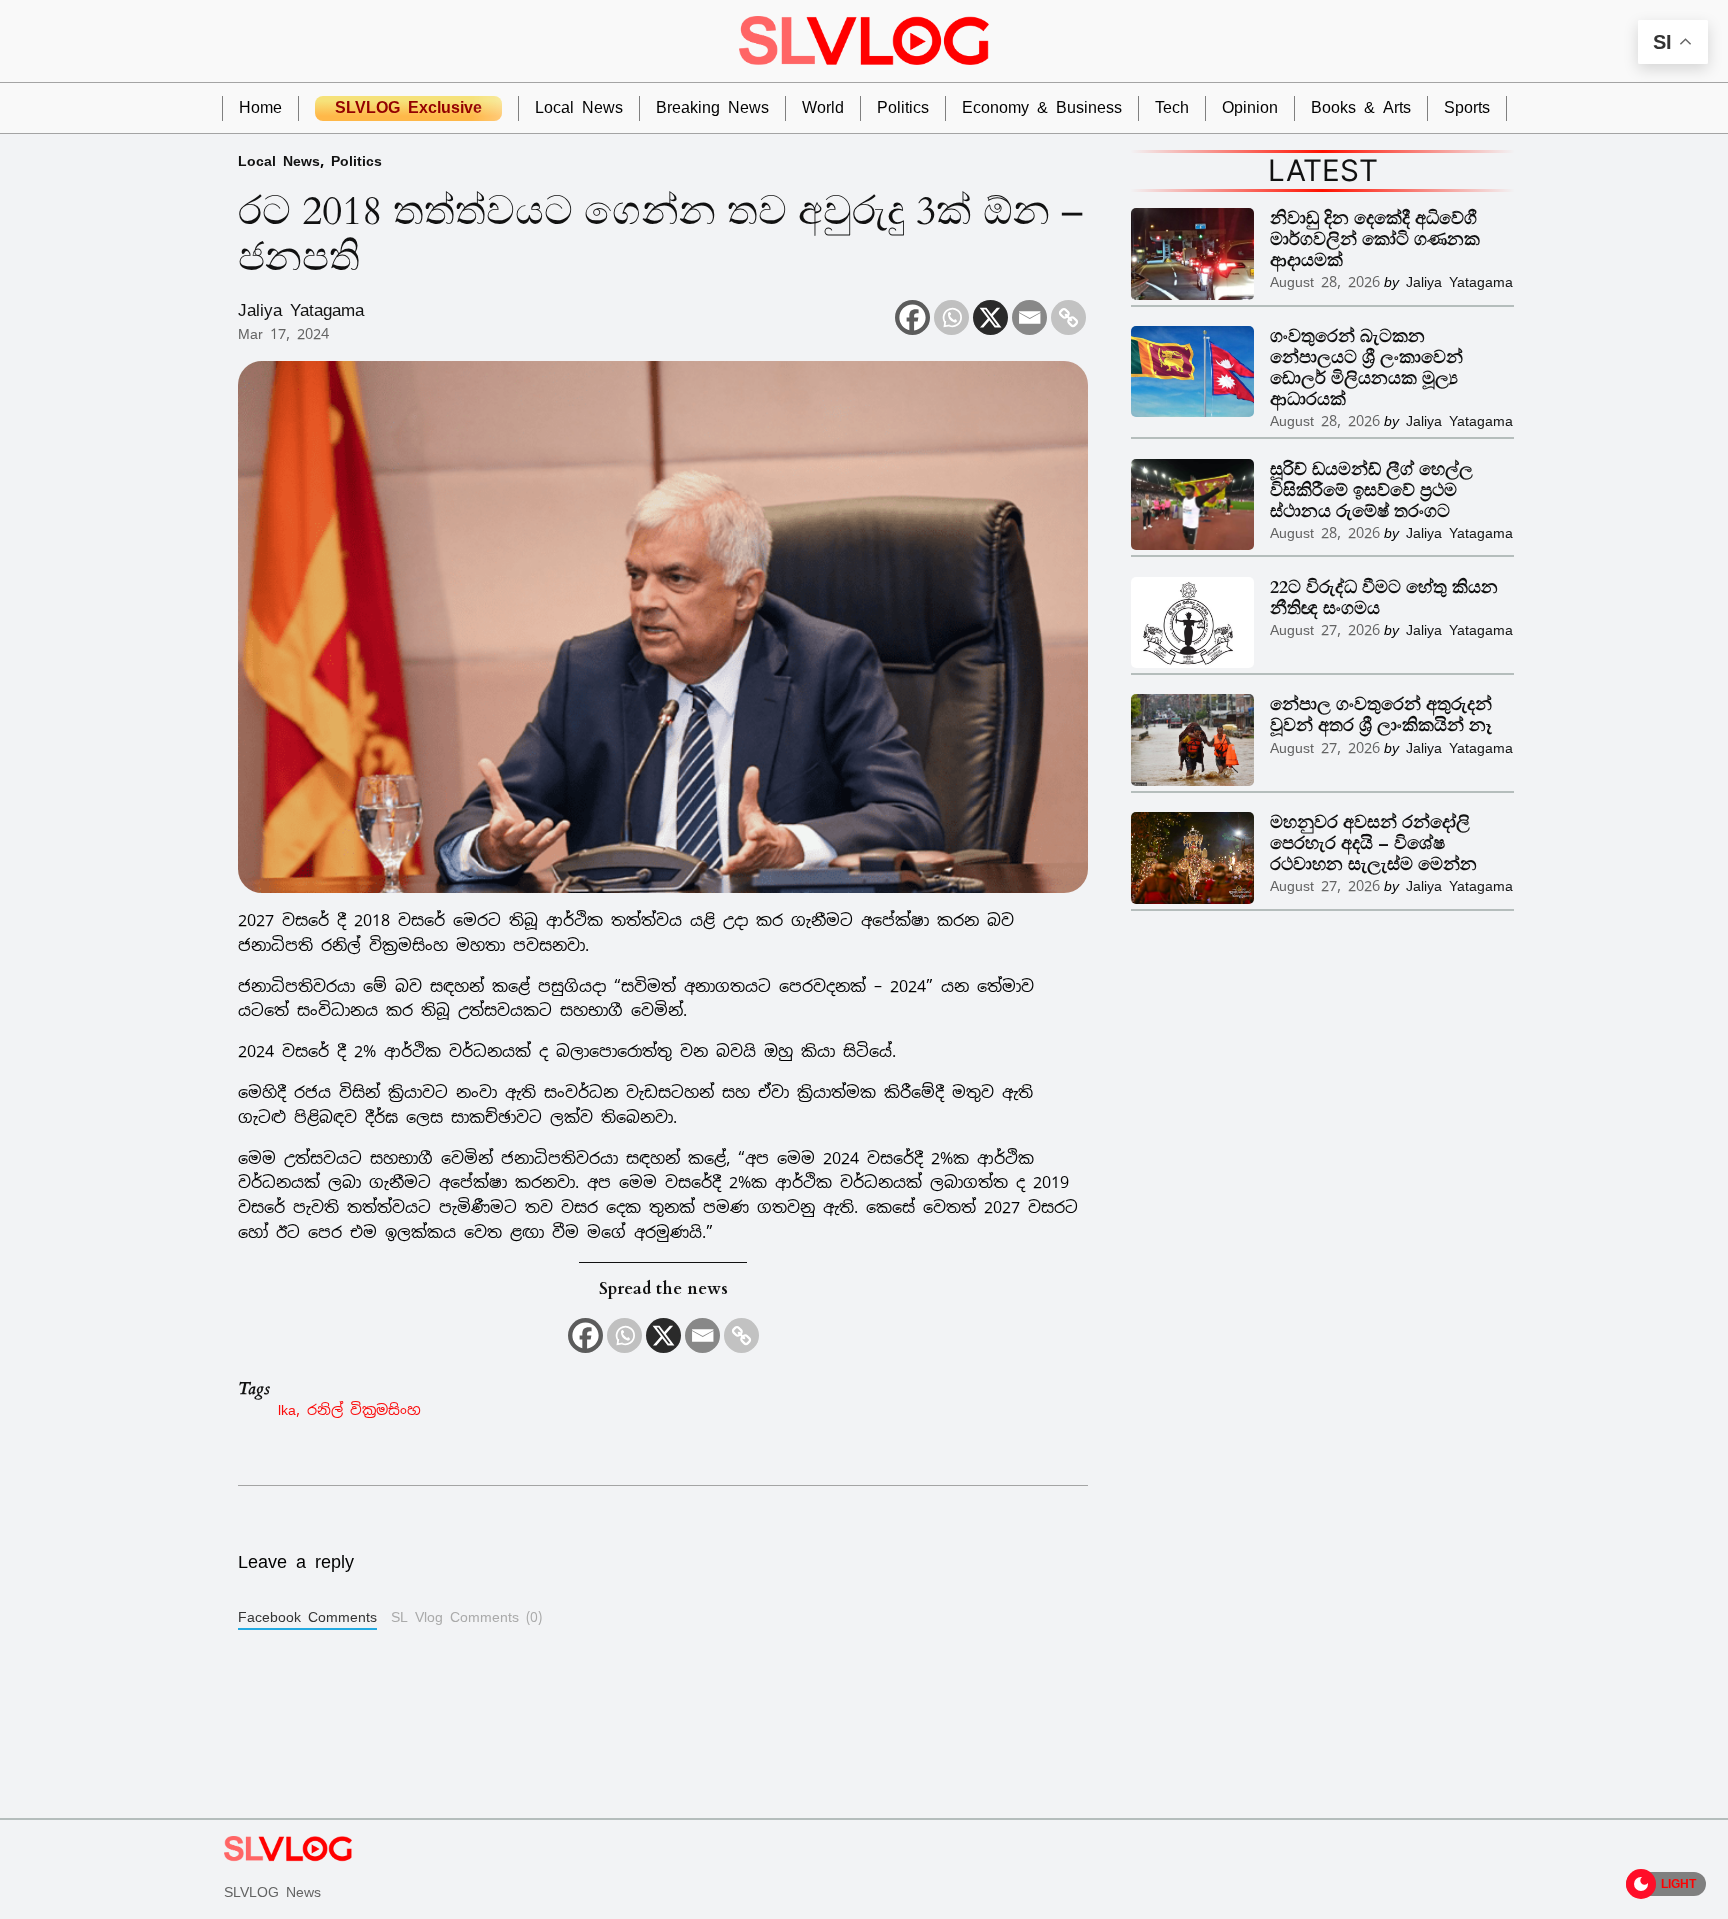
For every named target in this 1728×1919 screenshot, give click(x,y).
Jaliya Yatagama (301, 310)
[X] (990, 317)
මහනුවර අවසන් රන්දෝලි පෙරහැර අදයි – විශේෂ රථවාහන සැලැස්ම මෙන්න (1373, 843)
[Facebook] (912, 317)
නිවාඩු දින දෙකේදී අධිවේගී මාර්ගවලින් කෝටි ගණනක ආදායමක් (1375, 239)
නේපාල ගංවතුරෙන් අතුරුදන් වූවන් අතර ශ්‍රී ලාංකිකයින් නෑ (1381, 715)
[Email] (1029, 317)
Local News (279, 160)
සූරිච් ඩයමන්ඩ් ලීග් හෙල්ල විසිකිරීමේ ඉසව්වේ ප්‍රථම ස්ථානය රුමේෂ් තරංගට (1371, 490)
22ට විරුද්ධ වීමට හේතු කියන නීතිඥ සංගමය (1384, 598)
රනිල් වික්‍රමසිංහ (364, 1409)
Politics (356, 160)
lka (287, 1409)
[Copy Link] (1068, 317)
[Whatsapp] (951, 317)
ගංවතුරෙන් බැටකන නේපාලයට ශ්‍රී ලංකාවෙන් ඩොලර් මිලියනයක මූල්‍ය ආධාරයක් (1366, 368)
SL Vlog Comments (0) (466, 1617)
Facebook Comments (307, 1617)
